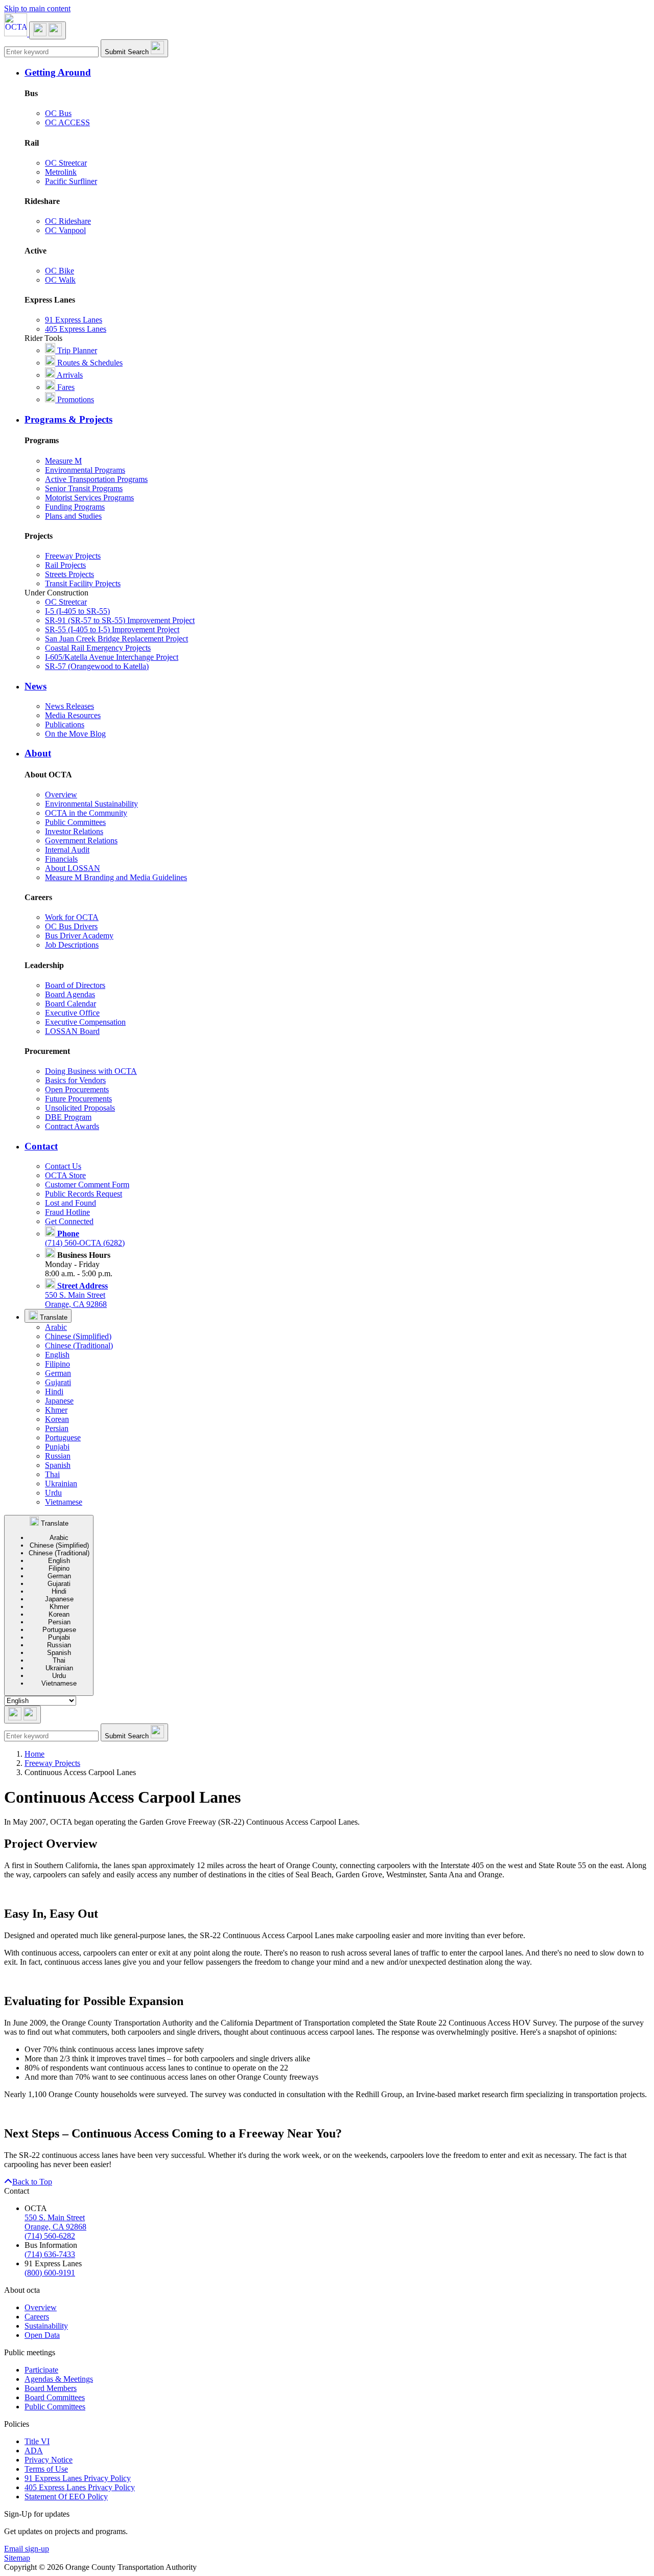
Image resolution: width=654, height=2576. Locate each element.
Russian (58, 1456)
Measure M (63, 461)
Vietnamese (64, 1502)
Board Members (51, 2388)
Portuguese (63, 1437)
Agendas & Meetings (59, 2379)
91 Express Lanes (74, 320)
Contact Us (63, 1166)
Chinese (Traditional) (79, 1345)
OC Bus (58, 113)
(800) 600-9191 (50, 2273)
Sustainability (46, 2326)
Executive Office (72, 1013)
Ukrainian (61, 1483)
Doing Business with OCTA (91, 1071)
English (57, 1355)
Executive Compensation (85, 1022)
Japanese (59, 1401)
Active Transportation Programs (96, 479)
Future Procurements (78, 1099)
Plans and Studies (73, 516)
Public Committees (75, 822)
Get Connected (69, 1221)
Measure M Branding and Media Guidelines (116, 877)
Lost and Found (71, 1203)
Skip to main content (37, 8)
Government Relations (81, 841)
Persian (57, 1428)
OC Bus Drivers (71, 926)
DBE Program (68, 1117)
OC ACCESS (67, 122)
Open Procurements (77, 1089)
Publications (65, 724)
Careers (37, 2317)
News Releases (69, 706)
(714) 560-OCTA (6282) (85, 1238)
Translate (53, 1317)
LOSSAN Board (72, 1031)
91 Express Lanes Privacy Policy (78, 2478)
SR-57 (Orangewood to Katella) (97, 666)
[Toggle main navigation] (48, 30)
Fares (65, 387)
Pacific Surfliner (71, 181)
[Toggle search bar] (22, 1715)
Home (34, 1754)
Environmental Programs (85, 470)
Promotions (75, 399)
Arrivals (69, 375)
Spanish (58, 1465)
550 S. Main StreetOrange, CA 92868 (76, 1295)
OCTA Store (65, 1175)
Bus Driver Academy (79, 936)
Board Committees (55, 2397)
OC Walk (60, 280)
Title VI (37, 2441)
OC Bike (60, 271)
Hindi (54, 1391)
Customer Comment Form (87, 1184)
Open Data (42, 2335)
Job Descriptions (72, 945)
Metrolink (61, 172)
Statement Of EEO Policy (66, 2497)
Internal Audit (67, 850)
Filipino (57, 1364)
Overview (61, 795)
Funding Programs (75, 507)
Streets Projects (69, 574)
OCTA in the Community (86, 813)
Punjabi (57, 1447)
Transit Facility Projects (83, 583)
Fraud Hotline (67, 1212)
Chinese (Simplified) (78, 1336)
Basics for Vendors (75, 1080)
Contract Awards (72, 1126)
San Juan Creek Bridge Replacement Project (116, 639)
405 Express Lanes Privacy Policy (80, 2487)
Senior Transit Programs (84, 488)
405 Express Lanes (76, 329)
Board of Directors (75, 985)
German (58, 1373)
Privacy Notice (49, 2460)
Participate (41, 2370)
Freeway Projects (73, 556)
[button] (337, 73)
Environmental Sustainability (91, 804)
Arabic (56, 1327)
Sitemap (17, 2558)
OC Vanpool (65, 230)
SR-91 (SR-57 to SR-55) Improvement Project (120, 620)
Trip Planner (76, 350)
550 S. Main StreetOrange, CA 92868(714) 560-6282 (55, 2227)
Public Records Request (84, 1194)
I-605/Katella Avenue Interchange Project (112, 657)
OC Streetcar (66, 163)
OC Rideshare (68, 221)
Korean (57, 1419)
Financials (61, 859)
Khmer (56, 1410)
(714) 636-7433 (50, 2254)
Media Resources (73, 715)
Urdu (53, 1493)
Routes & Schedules (89, 363)
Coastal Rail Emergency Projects (98, 648)
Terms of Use (46, 2469)
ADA (34, 2451)
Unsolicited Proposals (80, 1108)
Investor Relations (74, 831)
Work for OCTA (72, 917)
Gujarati (58, 1382)
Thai (52, 1474)
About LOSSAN (73, 868)
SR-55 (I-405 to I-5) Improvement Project (112, 629)
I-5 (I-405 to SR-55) (77, 611)
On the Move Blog (75, 734)
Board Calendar (71, 1004)
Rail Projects (65, 565)
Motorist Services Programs (89, 498)
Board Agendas (70, 994)
